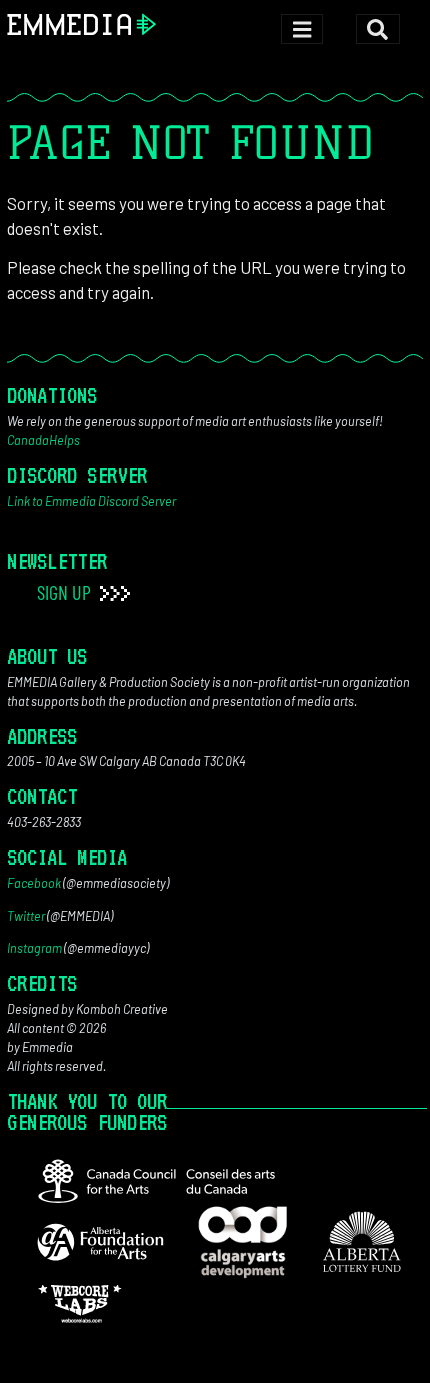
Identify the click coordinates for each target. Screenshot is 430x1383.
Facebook (34, 883)
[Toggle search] (378, 29)
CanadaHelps (43, 440)
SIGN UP (66, 592)
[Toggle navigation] (301, 29)
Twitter (26, 916)
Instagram (34, 948)
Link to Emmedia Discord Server (91, 501)
